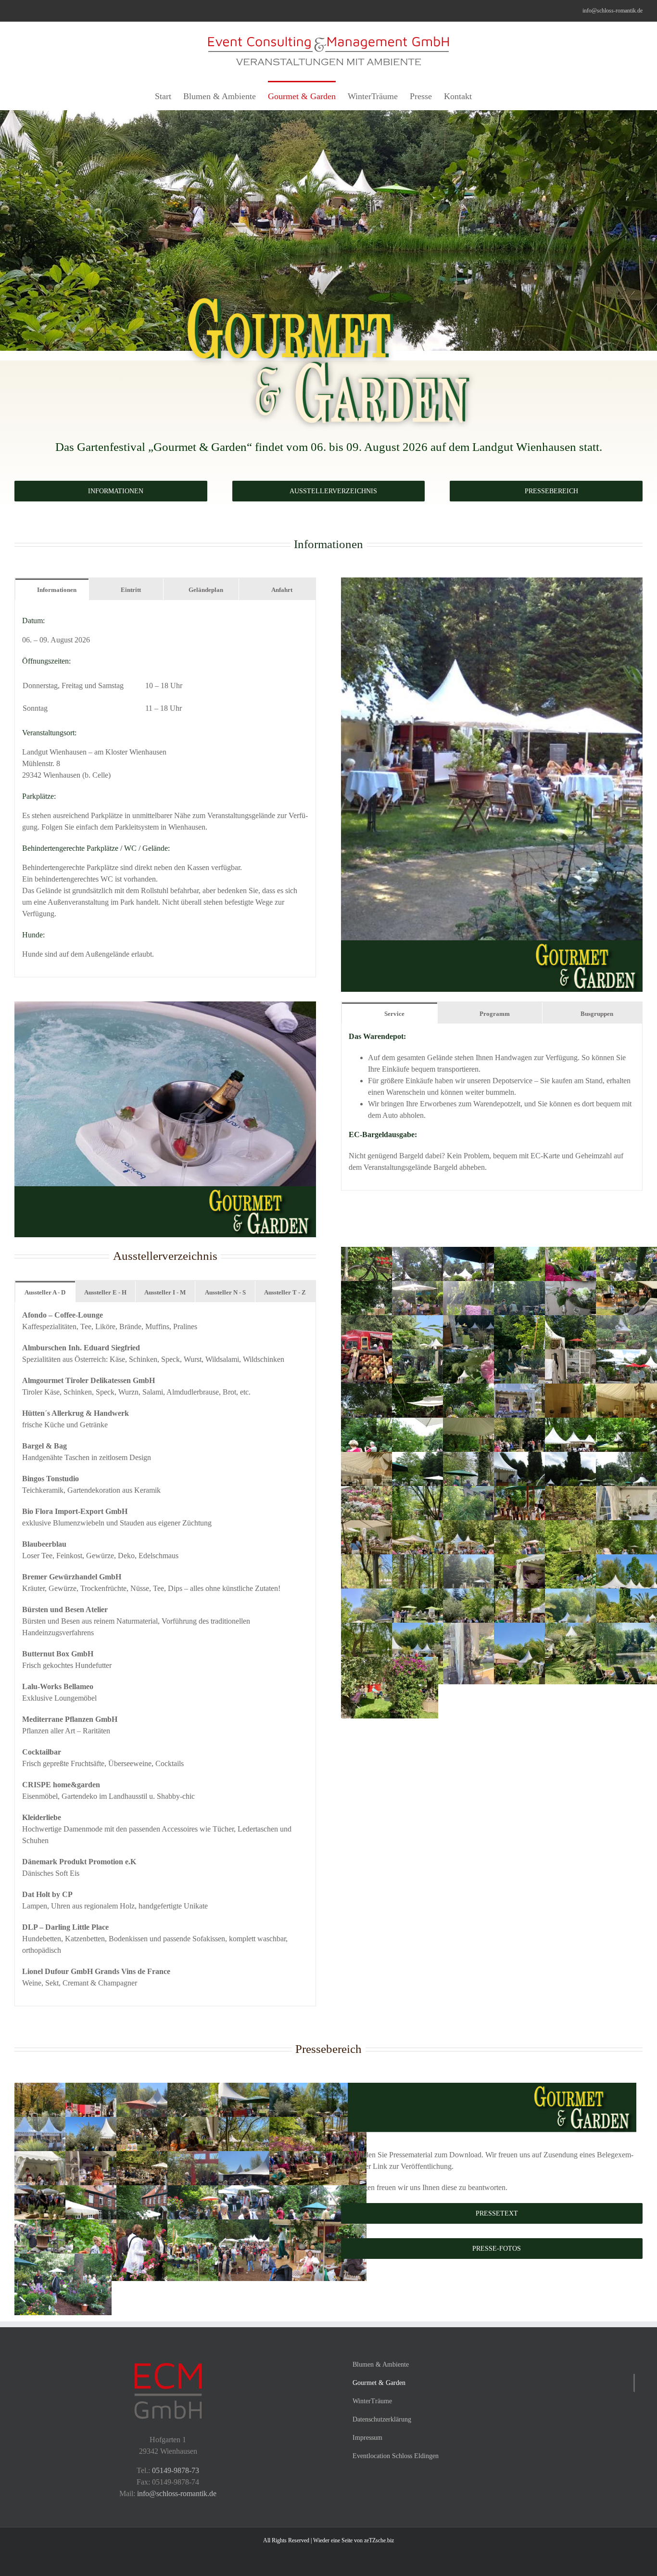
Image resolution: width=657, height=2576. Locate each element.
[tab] (52, 589)
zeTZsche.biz (379, 2540)
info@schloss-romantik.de (613, 11)
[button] (487, 95)
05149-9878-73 (176, 2470)
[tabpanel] (165, 789)
